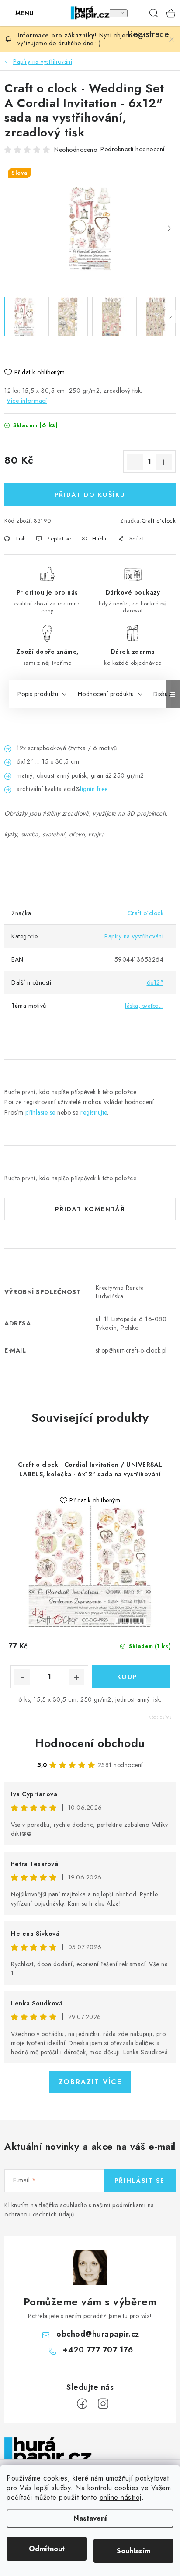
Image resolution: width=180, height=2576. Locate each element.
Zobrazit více (90, 2082)
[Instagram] (103, 2404)
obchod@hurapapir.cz (98, 2334)
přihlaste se (40, 1112)
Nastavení (90, 2518)
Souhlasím (133, 2551)
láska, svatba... (144, 1006)
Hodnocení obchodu (90, 1743)
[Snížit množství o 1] (135, 462)
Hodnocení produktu (106, 694)
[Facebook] (82, 2404)
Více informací (27, 401)
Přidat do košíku (90, 495)
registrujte (94, 1112)
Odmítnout (47, 2549)
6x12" (155, 982)
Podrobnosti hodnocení (133, 149)
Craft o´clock (159, 521)
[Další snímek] (169, 228)
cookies (55, 2478)
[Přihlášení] (118, 13)
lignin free (94, 789)
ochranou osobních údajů (39, 2214)
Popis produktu (38, 694)
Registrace (136, 13)
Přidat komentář (90, 1209)
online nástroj (121, 2497)
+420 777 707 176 (98, 2350)
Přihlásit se (140, 2181)
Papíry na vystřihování (134, 936)
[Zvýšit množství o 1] (164, 462)
